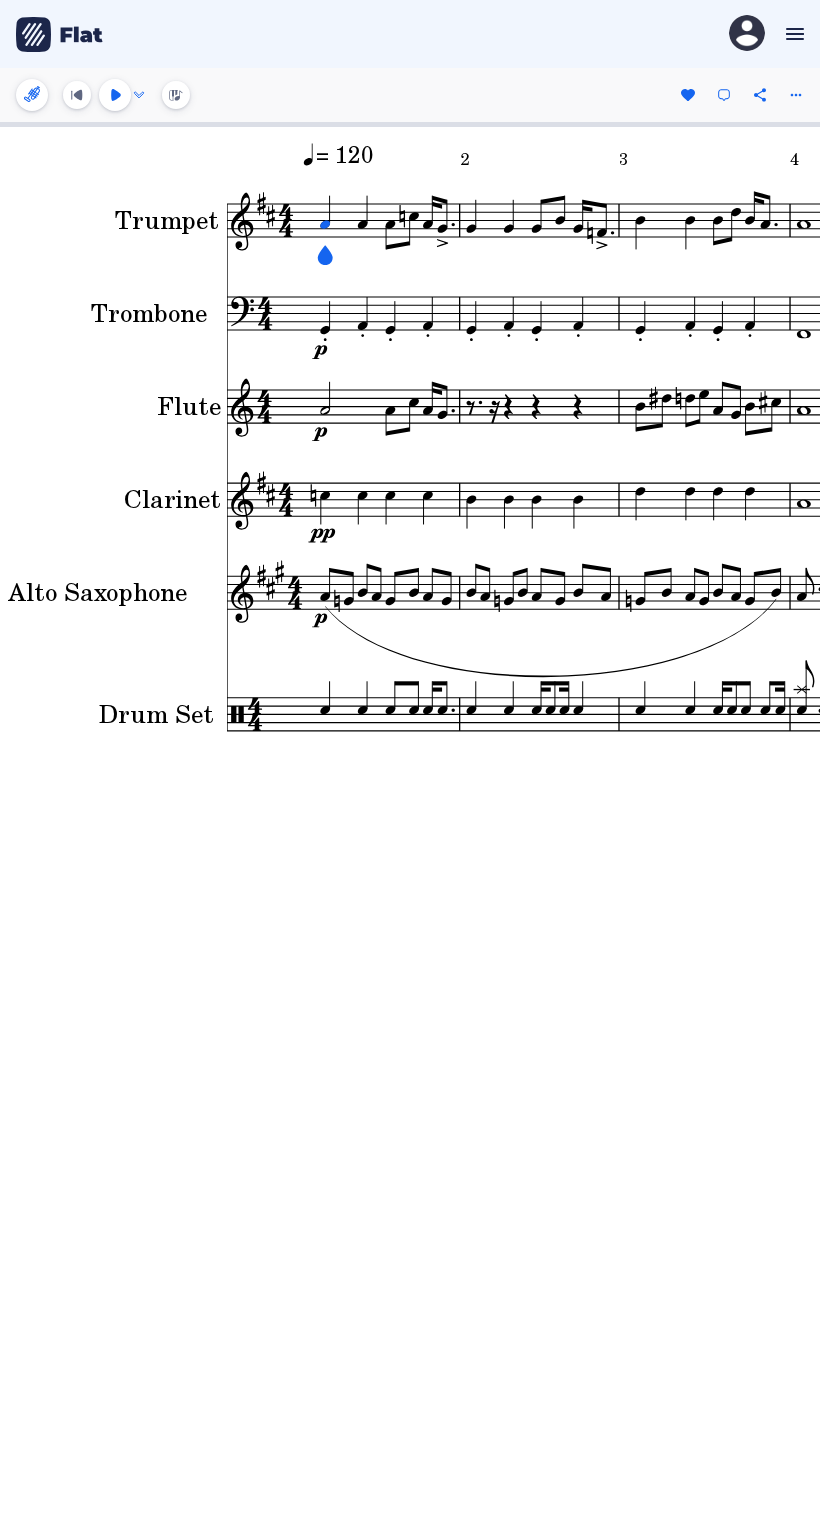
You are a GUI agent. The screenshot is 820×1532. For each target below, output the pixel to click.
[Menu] (792, 34)
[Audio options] (139, 95)
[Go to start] (77, 95)
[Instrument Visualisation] (176, 95)
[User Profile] (747, 34)
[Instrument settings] (32, 95)
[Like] (688, 95)
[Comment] (724, 95)
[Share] (760, 95)
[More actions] (796, 95)
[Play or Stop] (115, 95)
